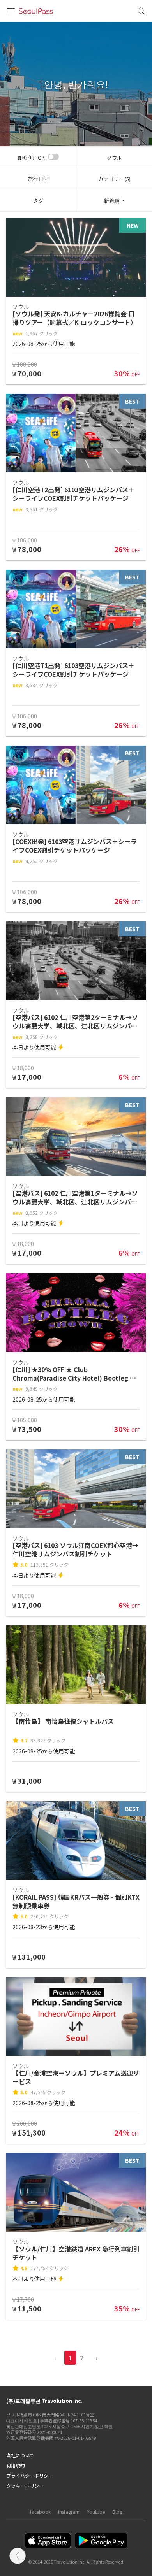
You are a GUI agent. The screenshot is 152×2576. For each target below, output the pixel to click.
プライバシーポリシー (30, 2475)
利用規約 (16, 2465)
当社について (20, 2455)
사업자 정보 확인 (97, 2426)
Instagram (69, 2512)
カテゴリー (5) (114, 179)
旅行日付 (38, 179)
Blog (117, 2512)
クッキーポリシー (25, 2486)
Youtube (96, 2512)
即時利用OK (31, 157)
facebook (40, 2512)
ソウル (114, 157)
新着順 (112, 201)
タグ (38, 201)
